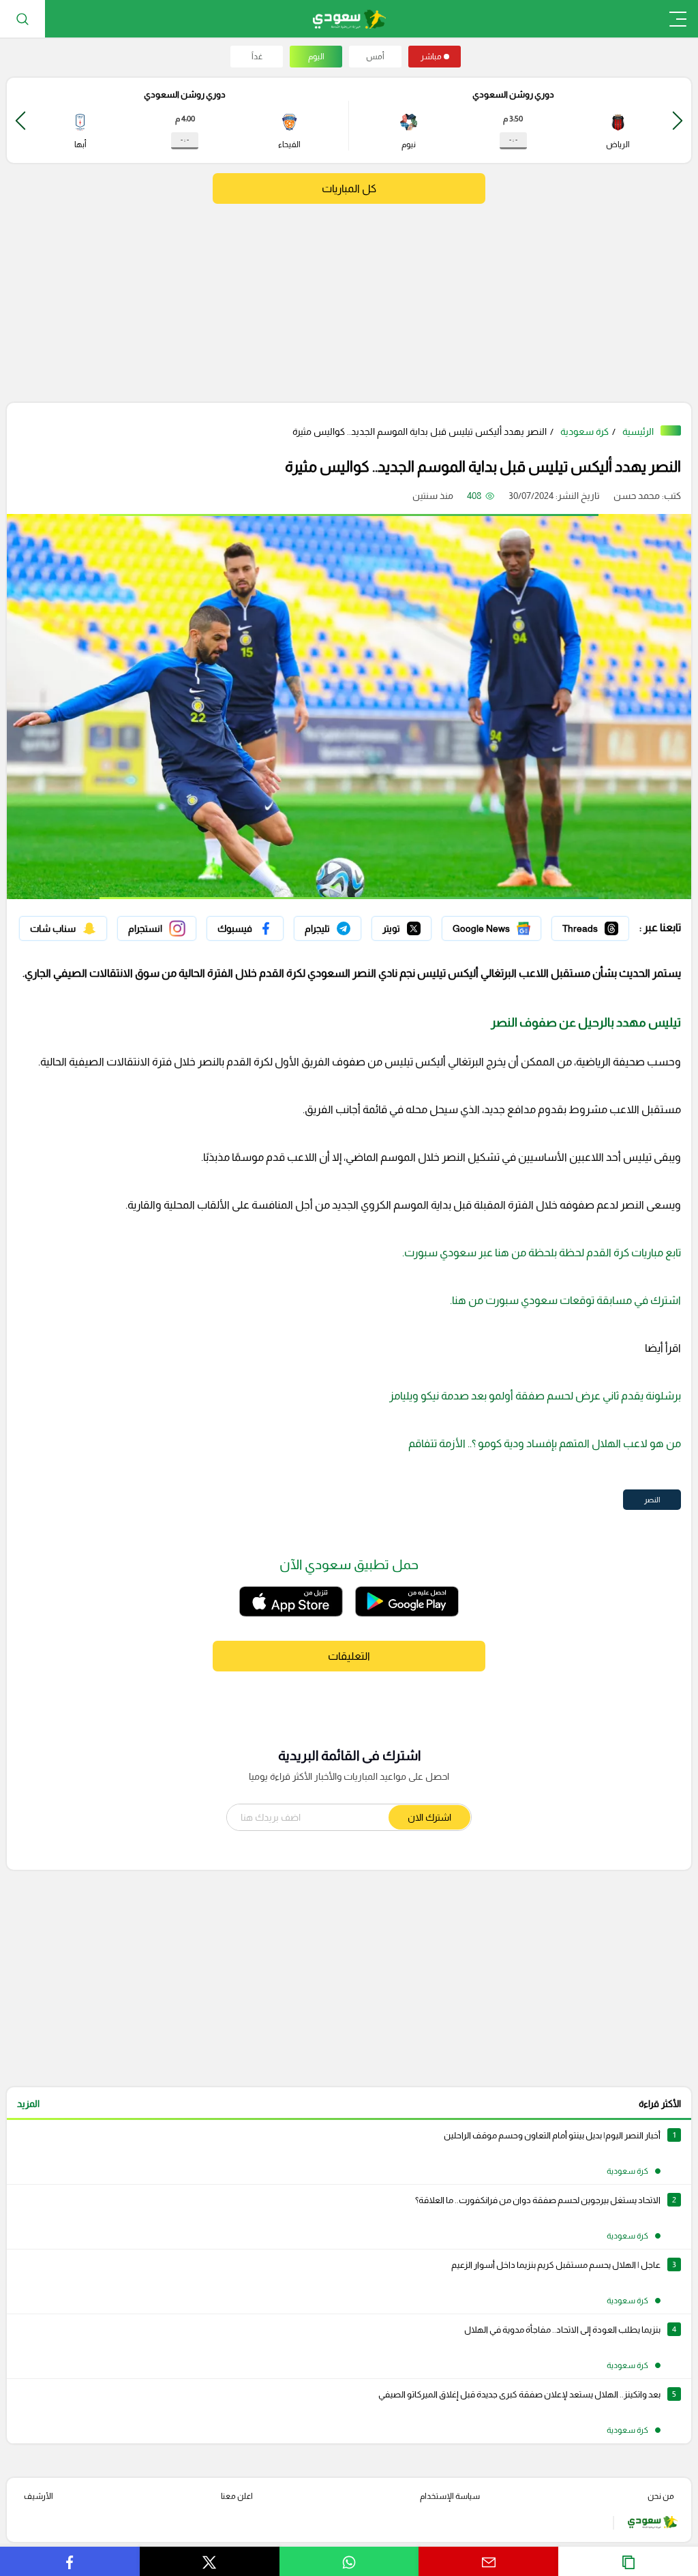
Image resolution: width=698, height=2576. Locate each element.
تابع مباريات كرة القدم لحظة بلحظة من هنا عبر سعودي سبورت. (542, 1253)
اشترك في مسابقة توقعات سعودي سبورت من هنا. (565, 1300)
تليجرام (348, 925)
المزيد (28, 2104)
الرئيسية (638, 431)
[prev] (678, 120)
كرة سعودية (585, 431)
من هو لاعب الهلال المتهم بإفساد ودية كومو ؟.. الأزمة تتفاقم (545, 1443)
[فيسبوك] (245, 928)
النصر (652, 1500)
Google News (512, 925)
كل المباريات (349, 188)
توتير (422, 925)
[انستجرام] (157, 928)
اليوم (316, 57)
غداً (257, 57)
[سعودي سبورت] (349, 19)
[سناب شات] (63, 928)
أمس (375, 57)
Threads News (598, 925)
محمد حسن (637, 496)
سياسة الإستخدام (450, 2496)
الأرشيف (39, 2496)
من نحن (661, 2496)
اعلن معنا (237, 2496)
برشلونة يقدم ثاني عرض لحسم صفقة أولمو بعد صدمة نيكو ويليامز (534, 1396)
